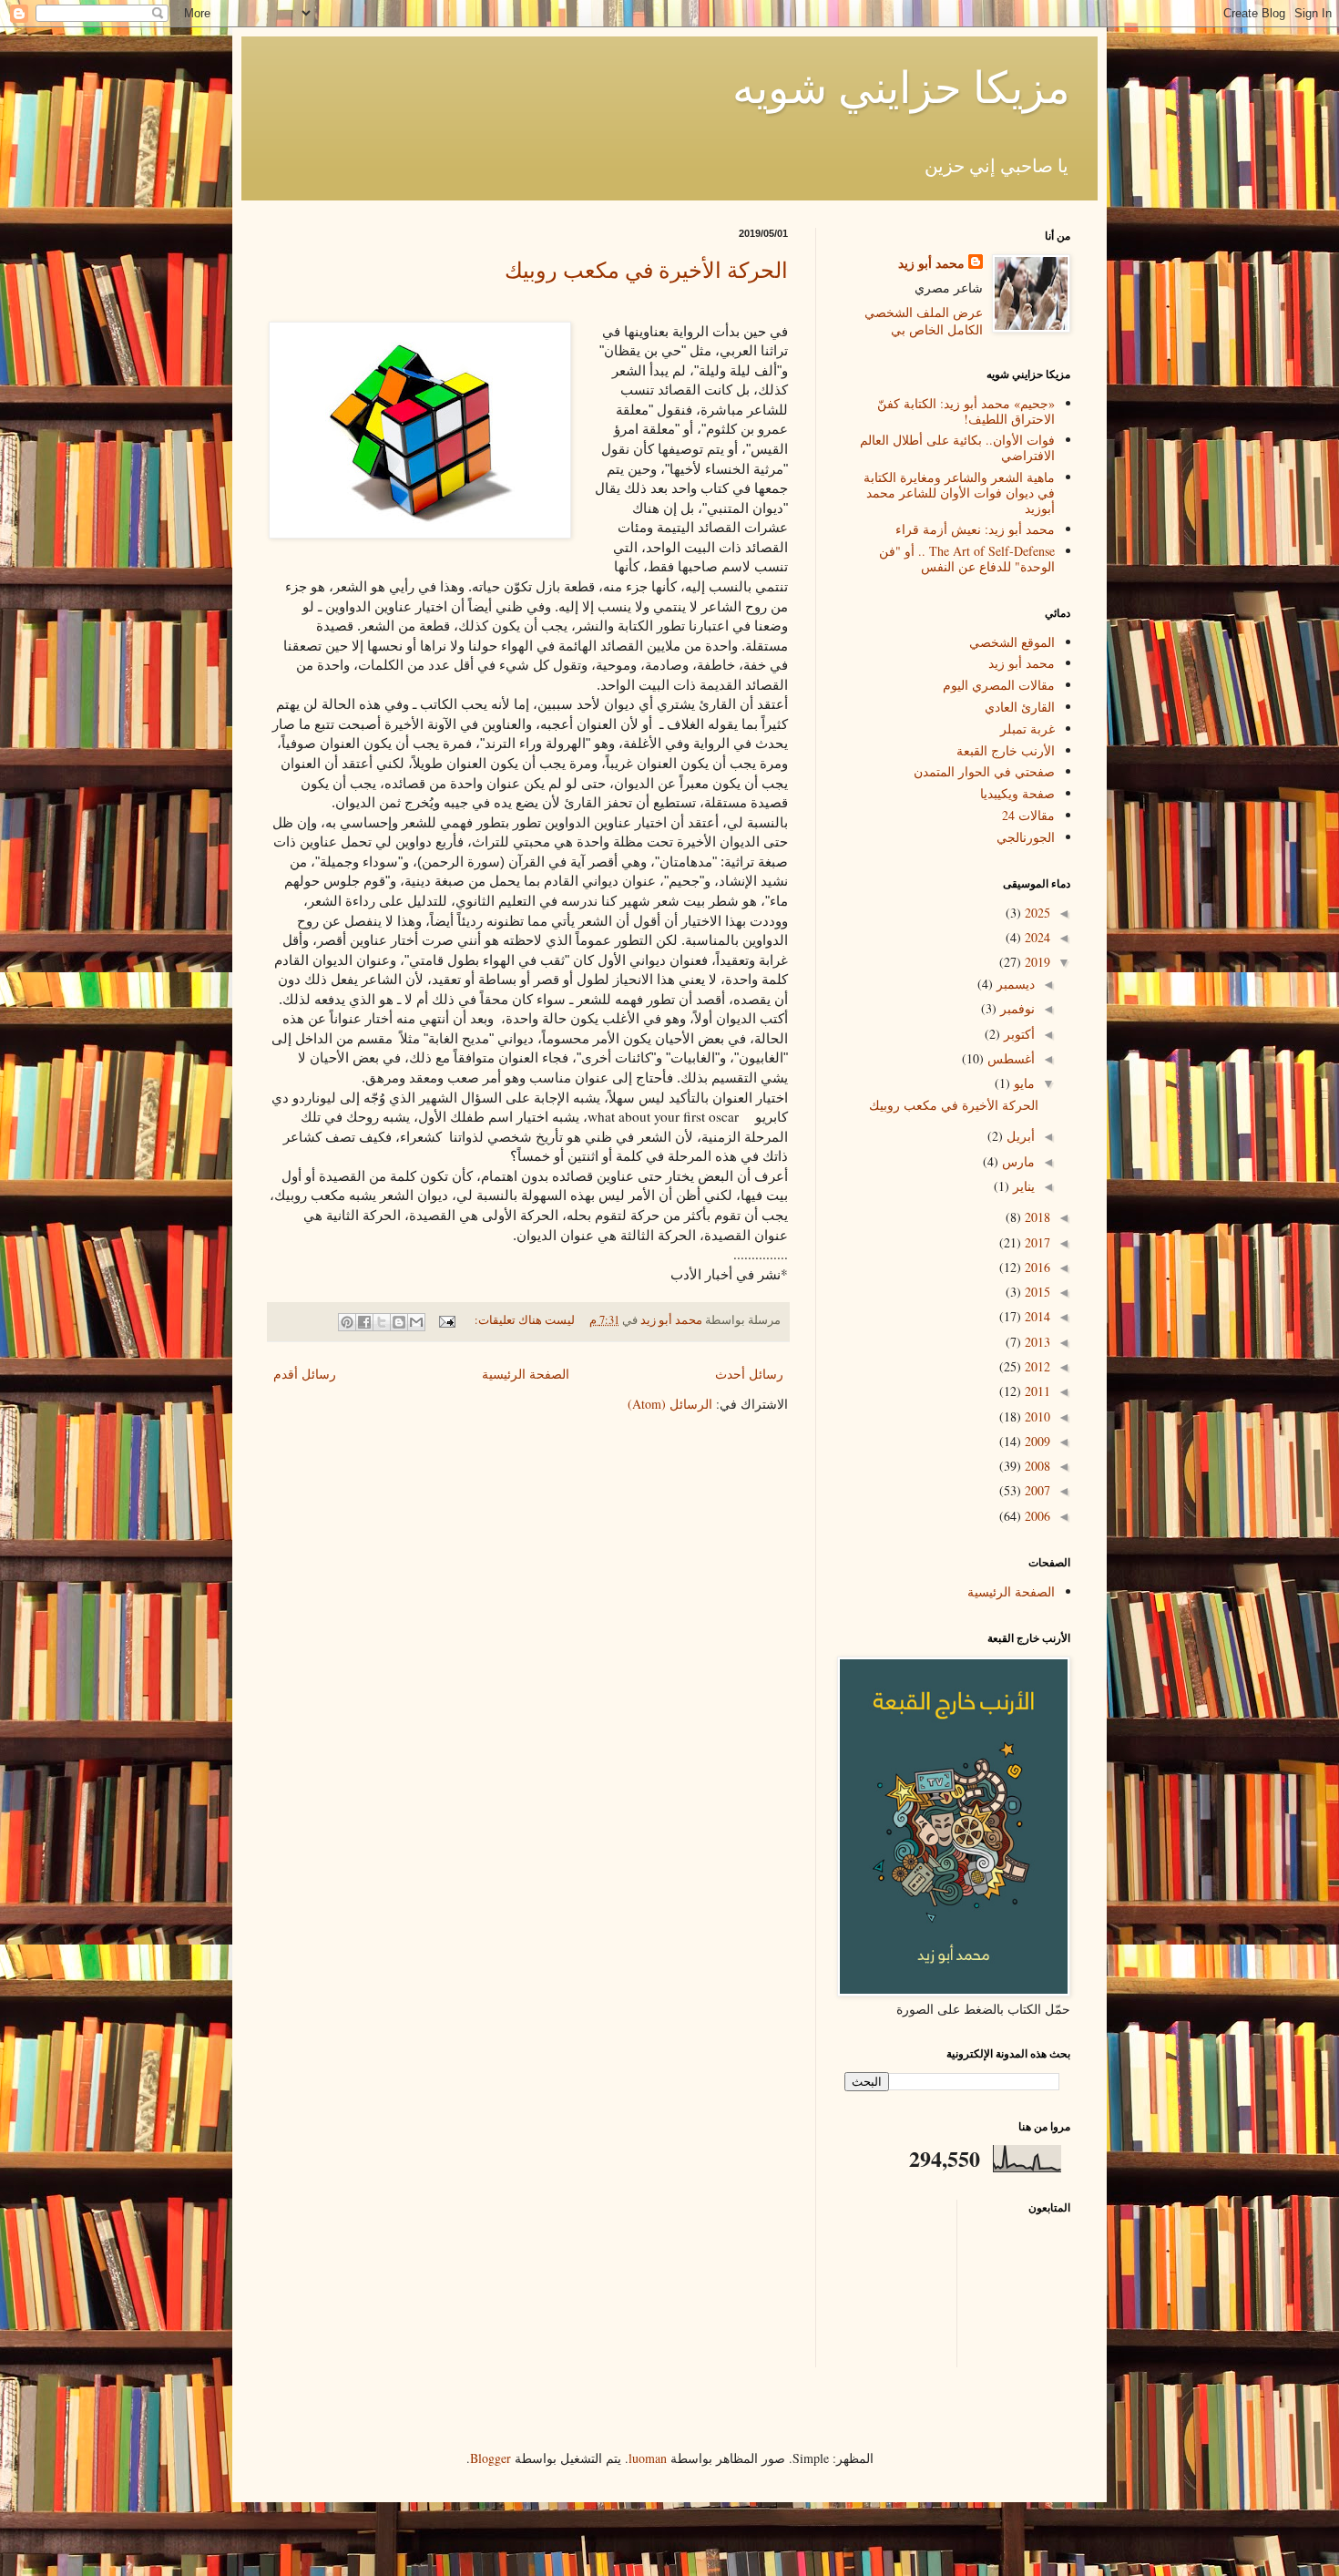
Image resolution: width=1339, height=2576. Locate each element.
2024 (1036, 937)
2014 (1036, 1316)
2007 (1036, 1490)
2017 (1036, 1242)
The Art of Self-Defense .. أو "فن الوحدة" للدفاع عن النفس (967, 559)
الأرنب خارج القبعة (1006, 750)
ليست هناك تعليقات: (523, 1320)
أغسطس (1009, 1058)
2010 (1036, 1416)
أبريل (1019, 1136)
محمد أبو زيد (931, 263)
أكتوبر (1017, 1034)
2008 (1036, 1466)
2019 (1036, 962)
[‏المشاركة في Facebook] (364, 1322)
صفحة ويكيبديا (1017, 793)
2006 (1036, 1516)
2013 (1036, 1342)
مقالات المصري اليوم (999, 685)
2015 (1036, 1292)
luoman (648, 2458)
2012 (1036, 1366)
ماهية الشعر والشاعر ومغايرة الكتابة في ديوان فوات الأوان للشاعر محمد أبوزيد (959, 493)
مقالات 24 (1028, 815)
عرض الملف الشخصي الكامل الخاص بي (924, 321)
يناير (1022, 1186)
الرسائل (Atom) (670, 1404)
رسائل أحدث (749, 1374)
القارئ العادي (1020, 707)
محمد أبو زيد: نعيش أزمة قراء (975, 529)
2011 (1036, 1391)
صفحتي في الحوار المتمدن (984, 771)
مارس (1017, 1161)
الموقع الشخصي (1012, 642)
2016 (1036, 1267)
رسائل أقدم (305, 1374)
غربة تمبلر (1027, 729)
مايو (1022, 1083)
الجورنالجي (1026, 837)
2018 (1036, 1217)
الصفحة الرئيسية (526, 1374)
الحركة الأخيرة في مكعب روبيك (646, 270)
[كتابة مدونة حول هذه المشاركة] (399, 1322)
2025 (1036, 913)
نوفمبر (1016, 1008)
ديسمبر (1014, 984)
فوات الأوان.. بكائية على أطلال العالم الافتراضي (957, 447)
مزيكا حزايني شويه (901, 86)
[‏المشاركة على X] (382, 1322)
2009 (1036, 1441)
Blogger (491, 2458)
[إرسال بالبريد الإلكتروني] (416, 1322)
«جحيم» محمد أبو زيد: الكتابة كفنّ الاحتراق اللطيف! (966, 411)
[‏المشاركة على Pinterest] (347, 1322)
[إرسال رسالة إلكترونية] (449, 1320)
